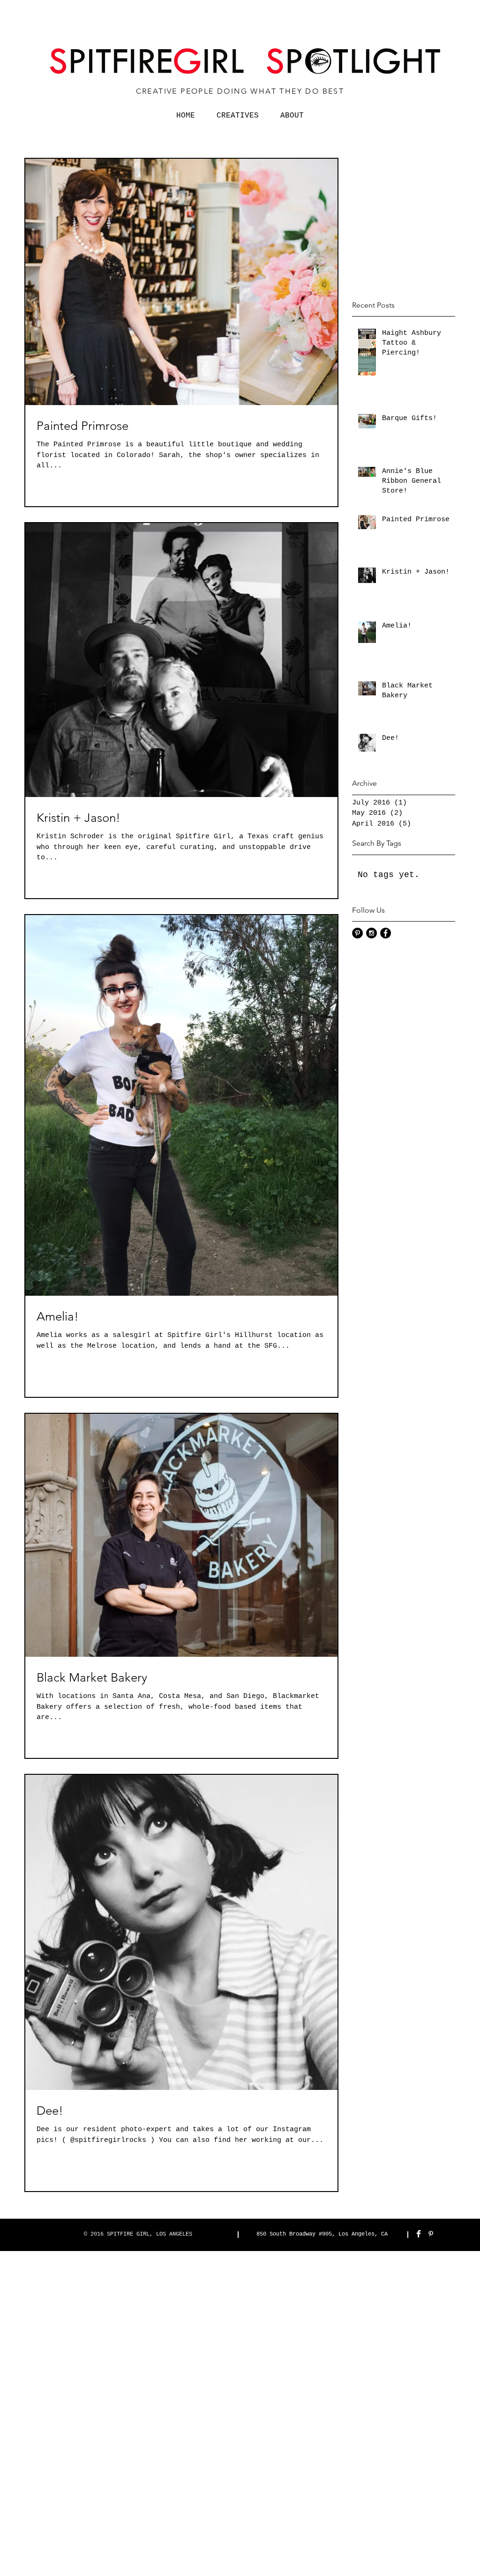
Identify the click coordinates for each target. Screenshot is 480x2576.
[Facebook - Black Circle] (386, 933)
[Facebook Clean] (419, 2234)
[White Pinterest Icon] (431, 2234)
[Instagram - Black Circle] (371, 933)
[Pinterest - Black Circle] (357, 933)
